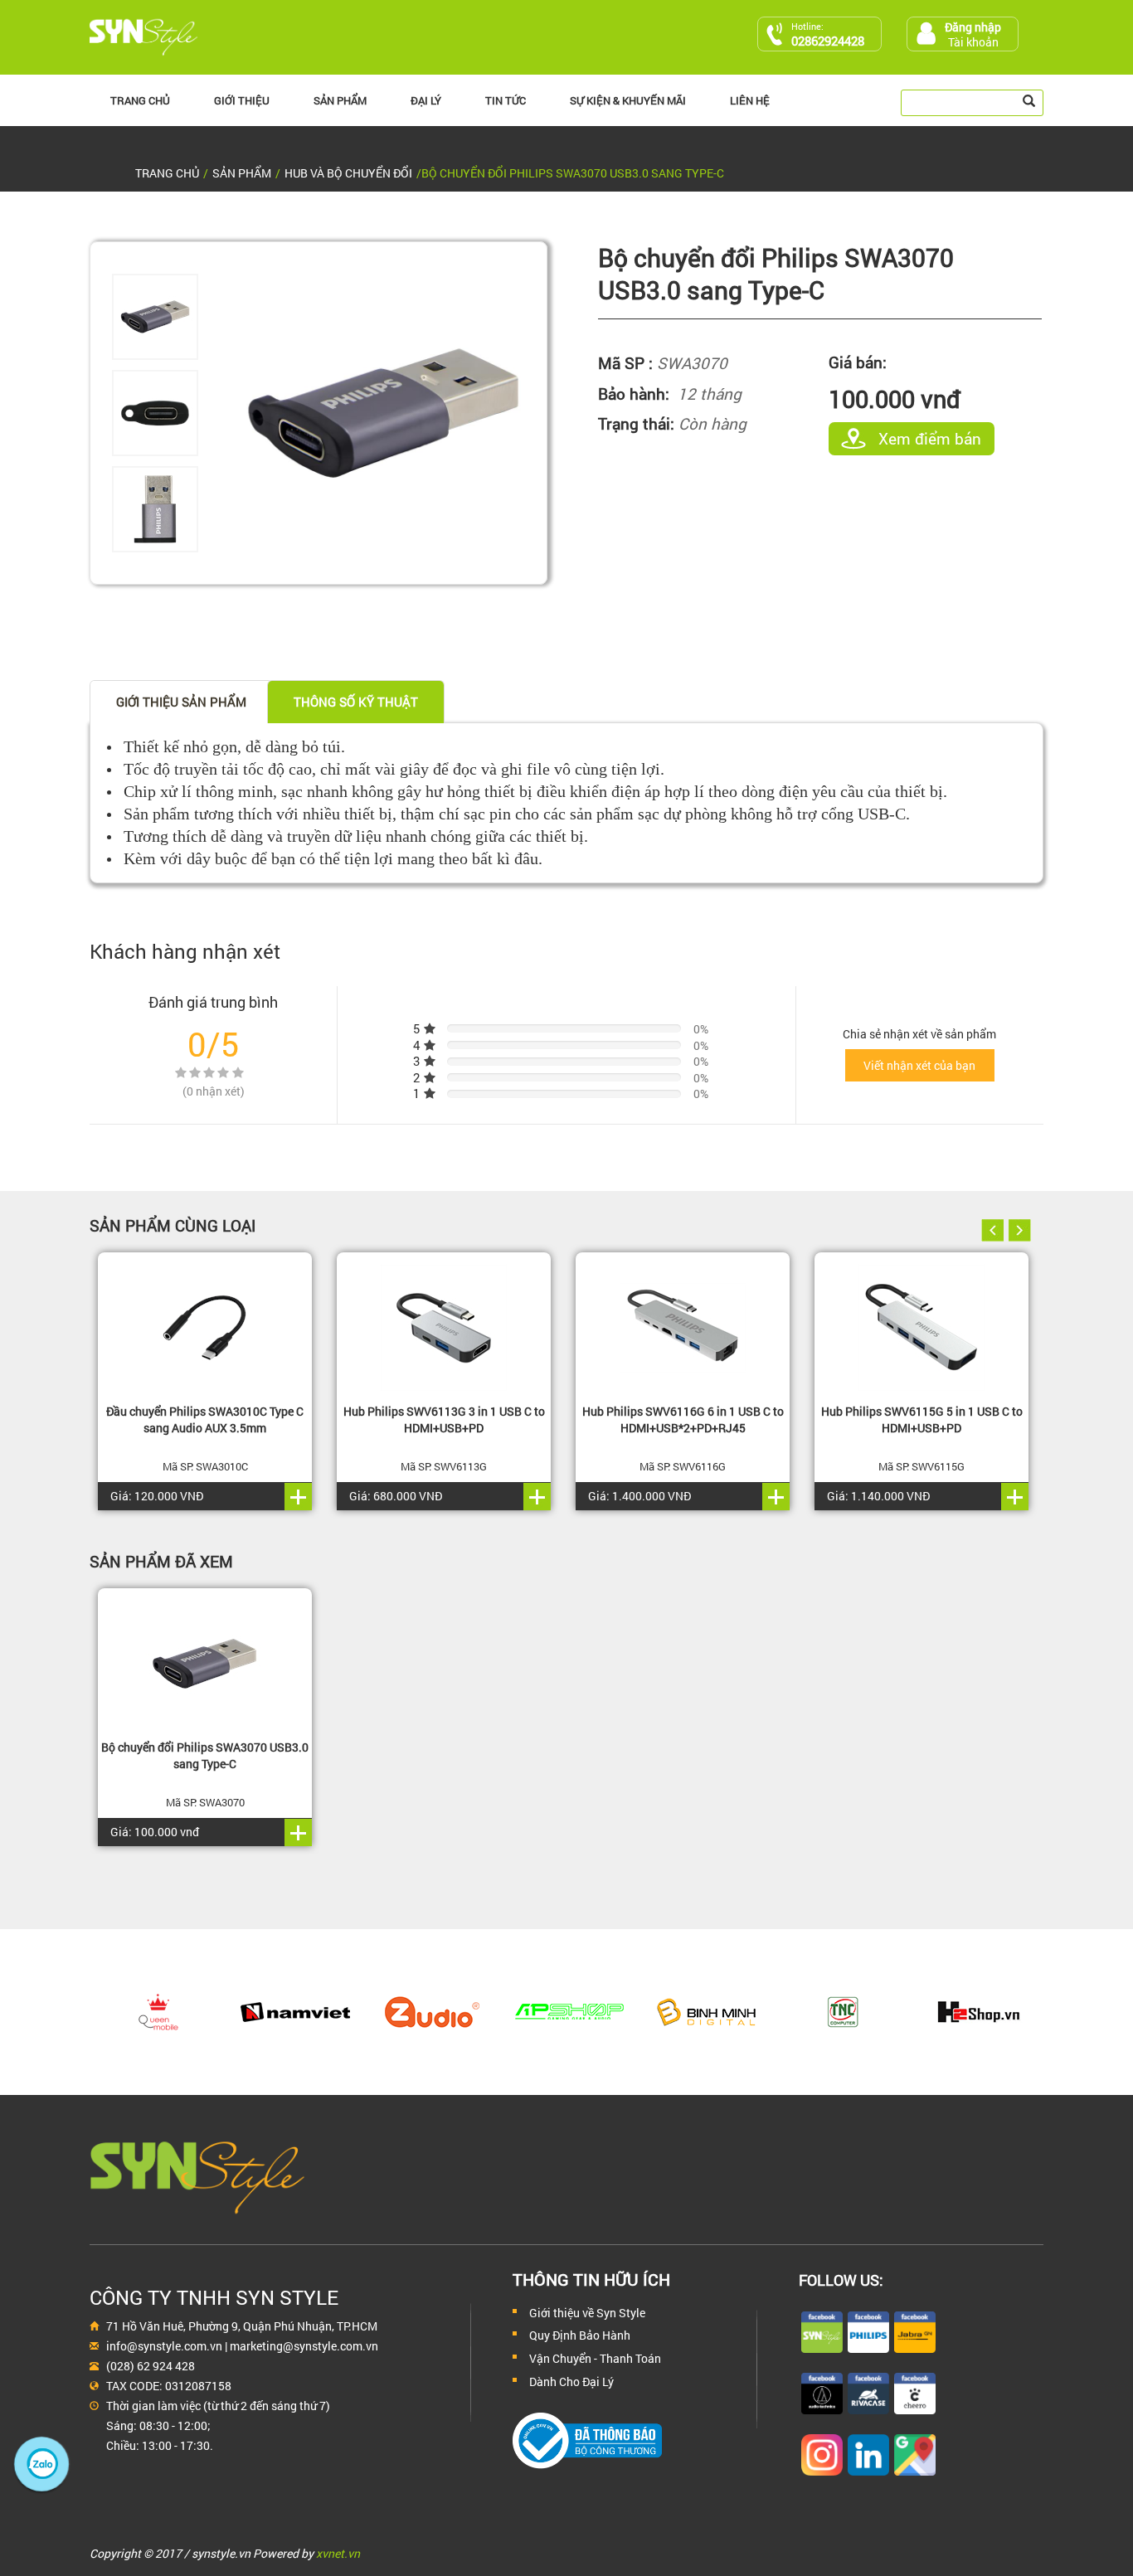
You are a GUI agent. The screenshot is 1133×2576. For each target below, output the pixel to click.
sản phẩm (242, 173)
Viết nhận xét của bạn (919, 1065)
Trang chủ (140, 100)
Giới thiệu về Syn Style (587, 2313)
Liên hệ (750, 100)
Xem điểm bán (930, 438)
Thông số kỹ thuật (356, 702)
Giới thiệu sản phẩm (181, 702)
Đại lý (426, 100)
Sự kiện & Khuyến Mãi (628, 100)
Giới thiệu (242, 100)
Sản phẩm (340, 100)
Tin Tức (506, 100)
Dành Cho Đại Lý (571, 2382)
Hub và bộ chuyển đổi (348, 173)
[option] (165, 317)
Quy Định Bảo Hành (580, 2335)
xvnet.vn (338, 2553)
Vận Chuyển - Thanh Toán (595, 2358)
